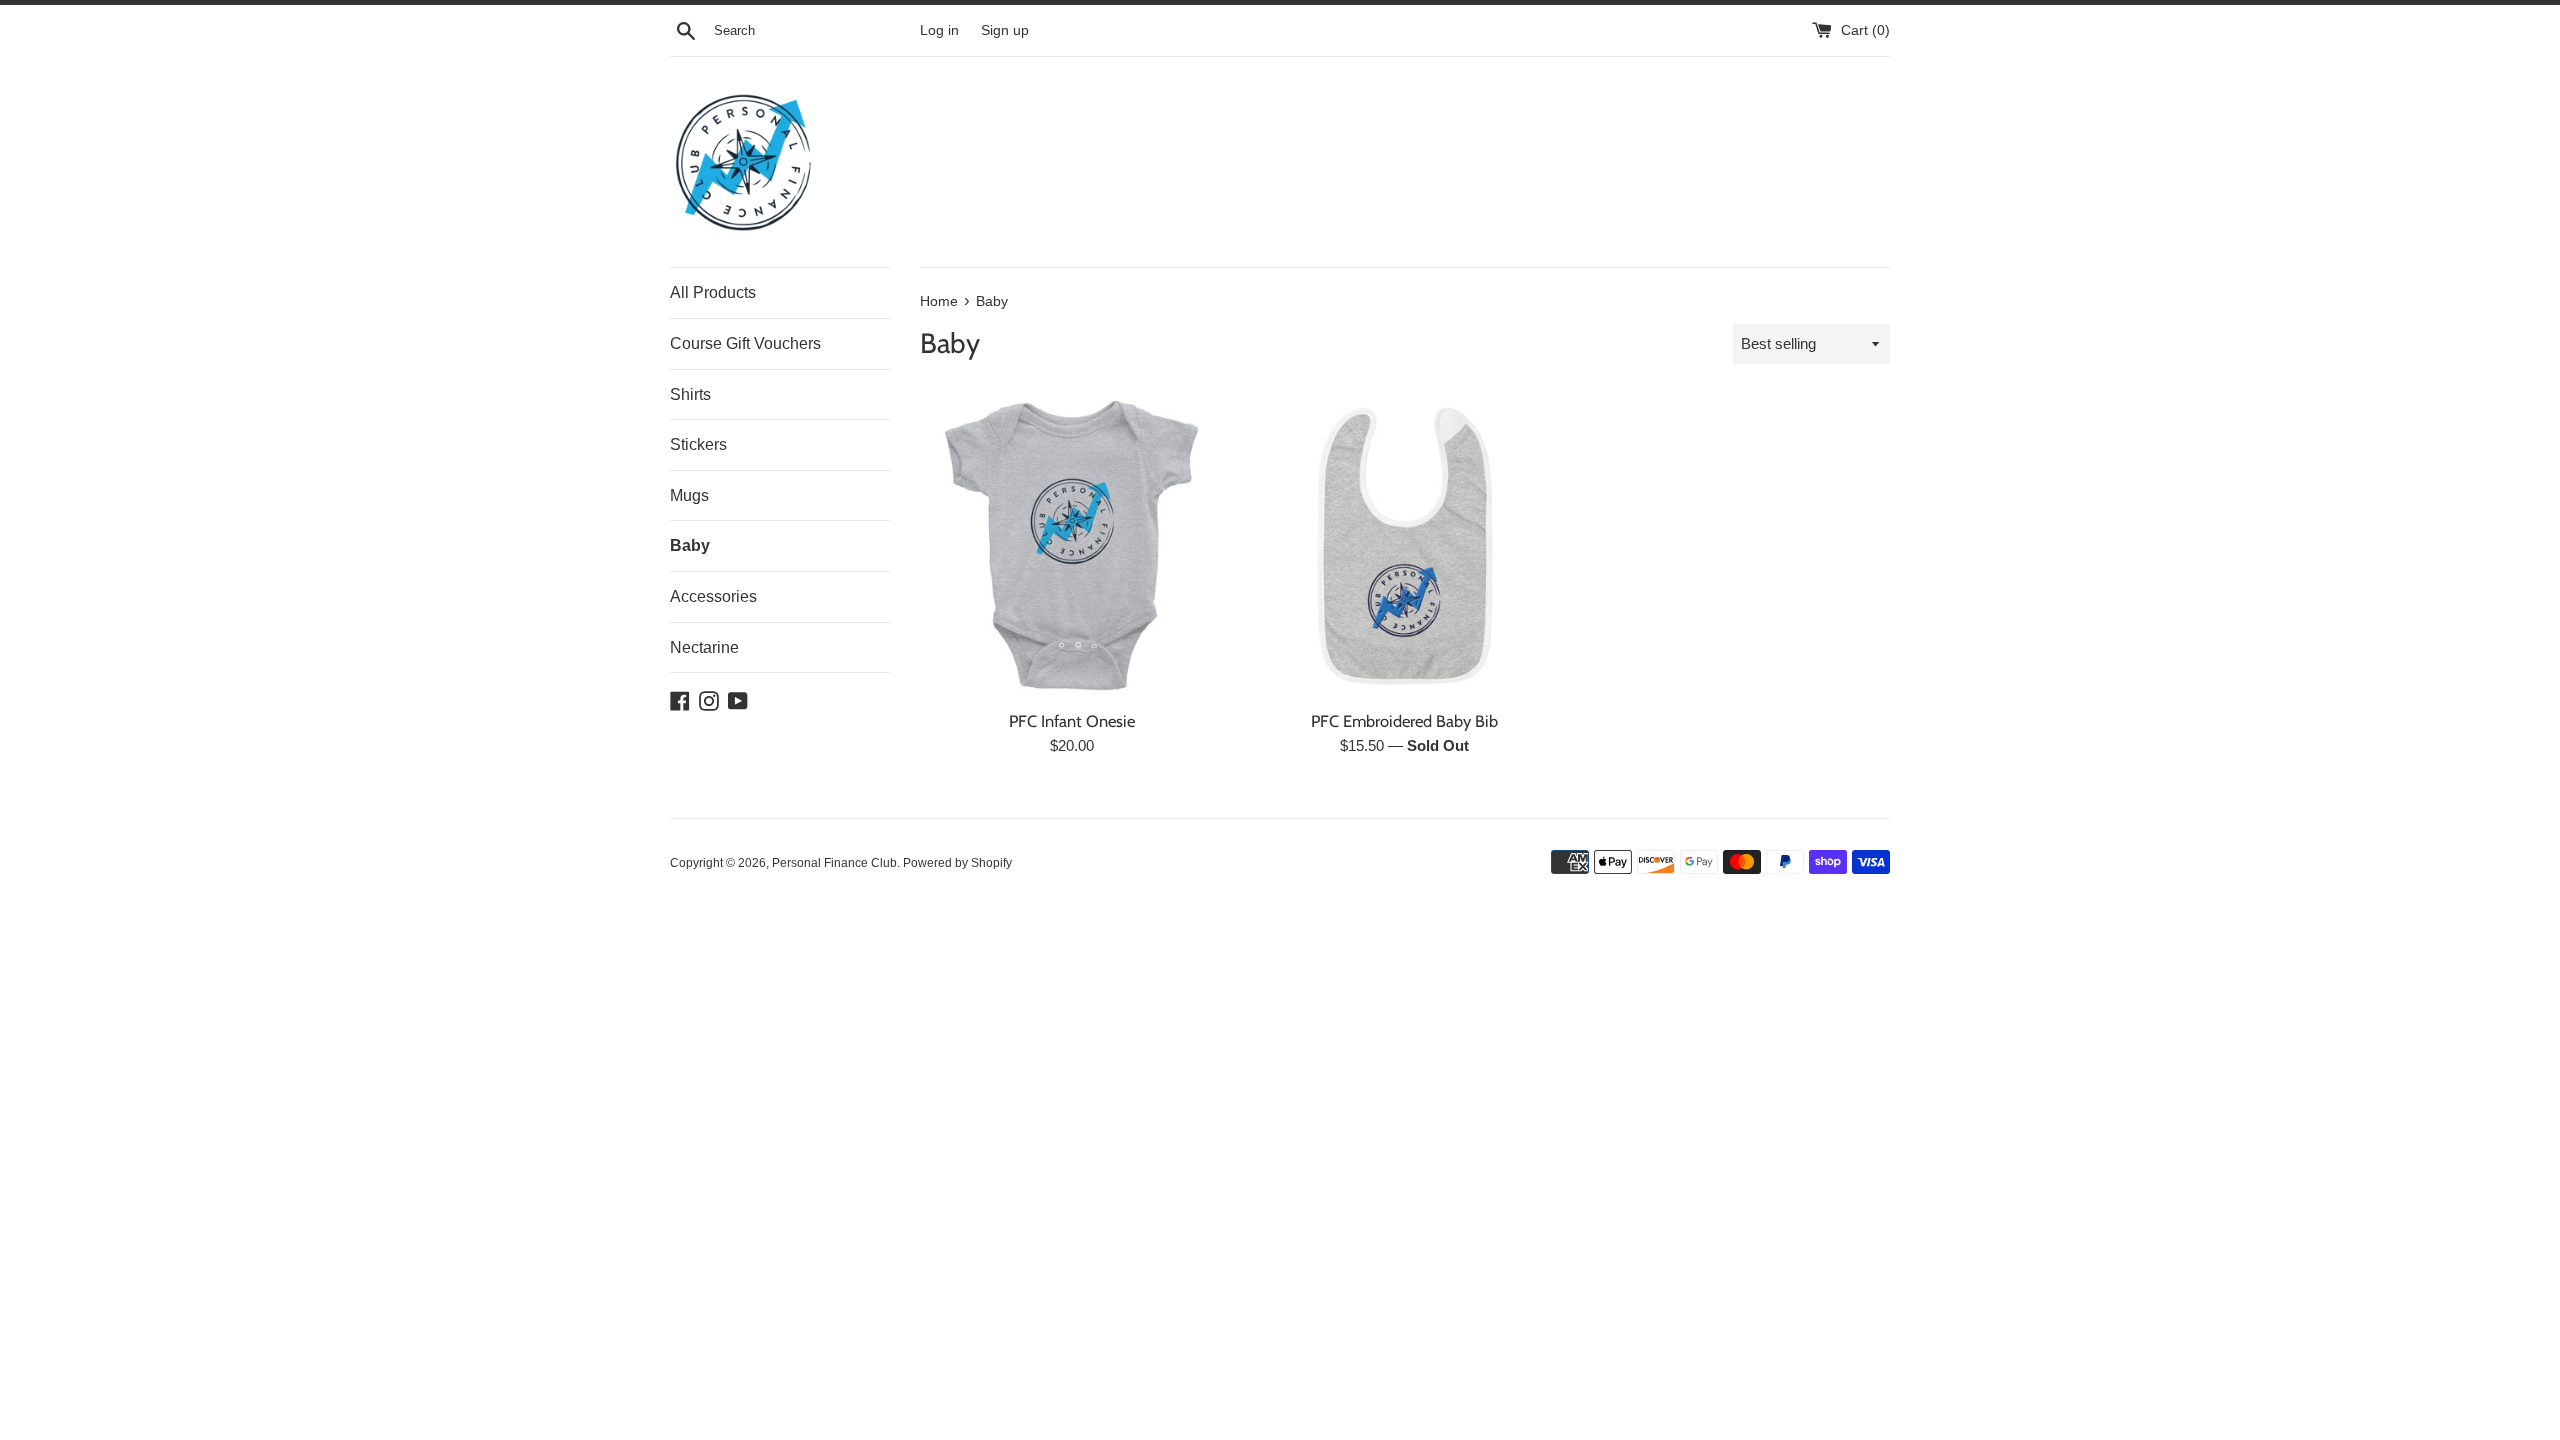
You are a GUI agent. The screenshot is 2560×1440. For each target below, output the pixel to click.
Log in (939, 30)
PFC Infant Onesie (1072, 721)
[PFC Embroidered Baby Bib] (1404, 545)
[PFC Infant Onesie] (1071, 545)
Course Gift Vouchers (745, 343)
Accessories (713, 596)
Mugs (689, 495)
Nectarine (704, 647)
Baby (690, 545)
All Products (713, 292)
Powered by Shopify (957, 863)
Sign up (1005, 30)
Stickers (698, 444)
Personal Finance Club (834, 863)
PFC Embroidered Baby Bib (1404, 721)
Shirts (690, 394)
